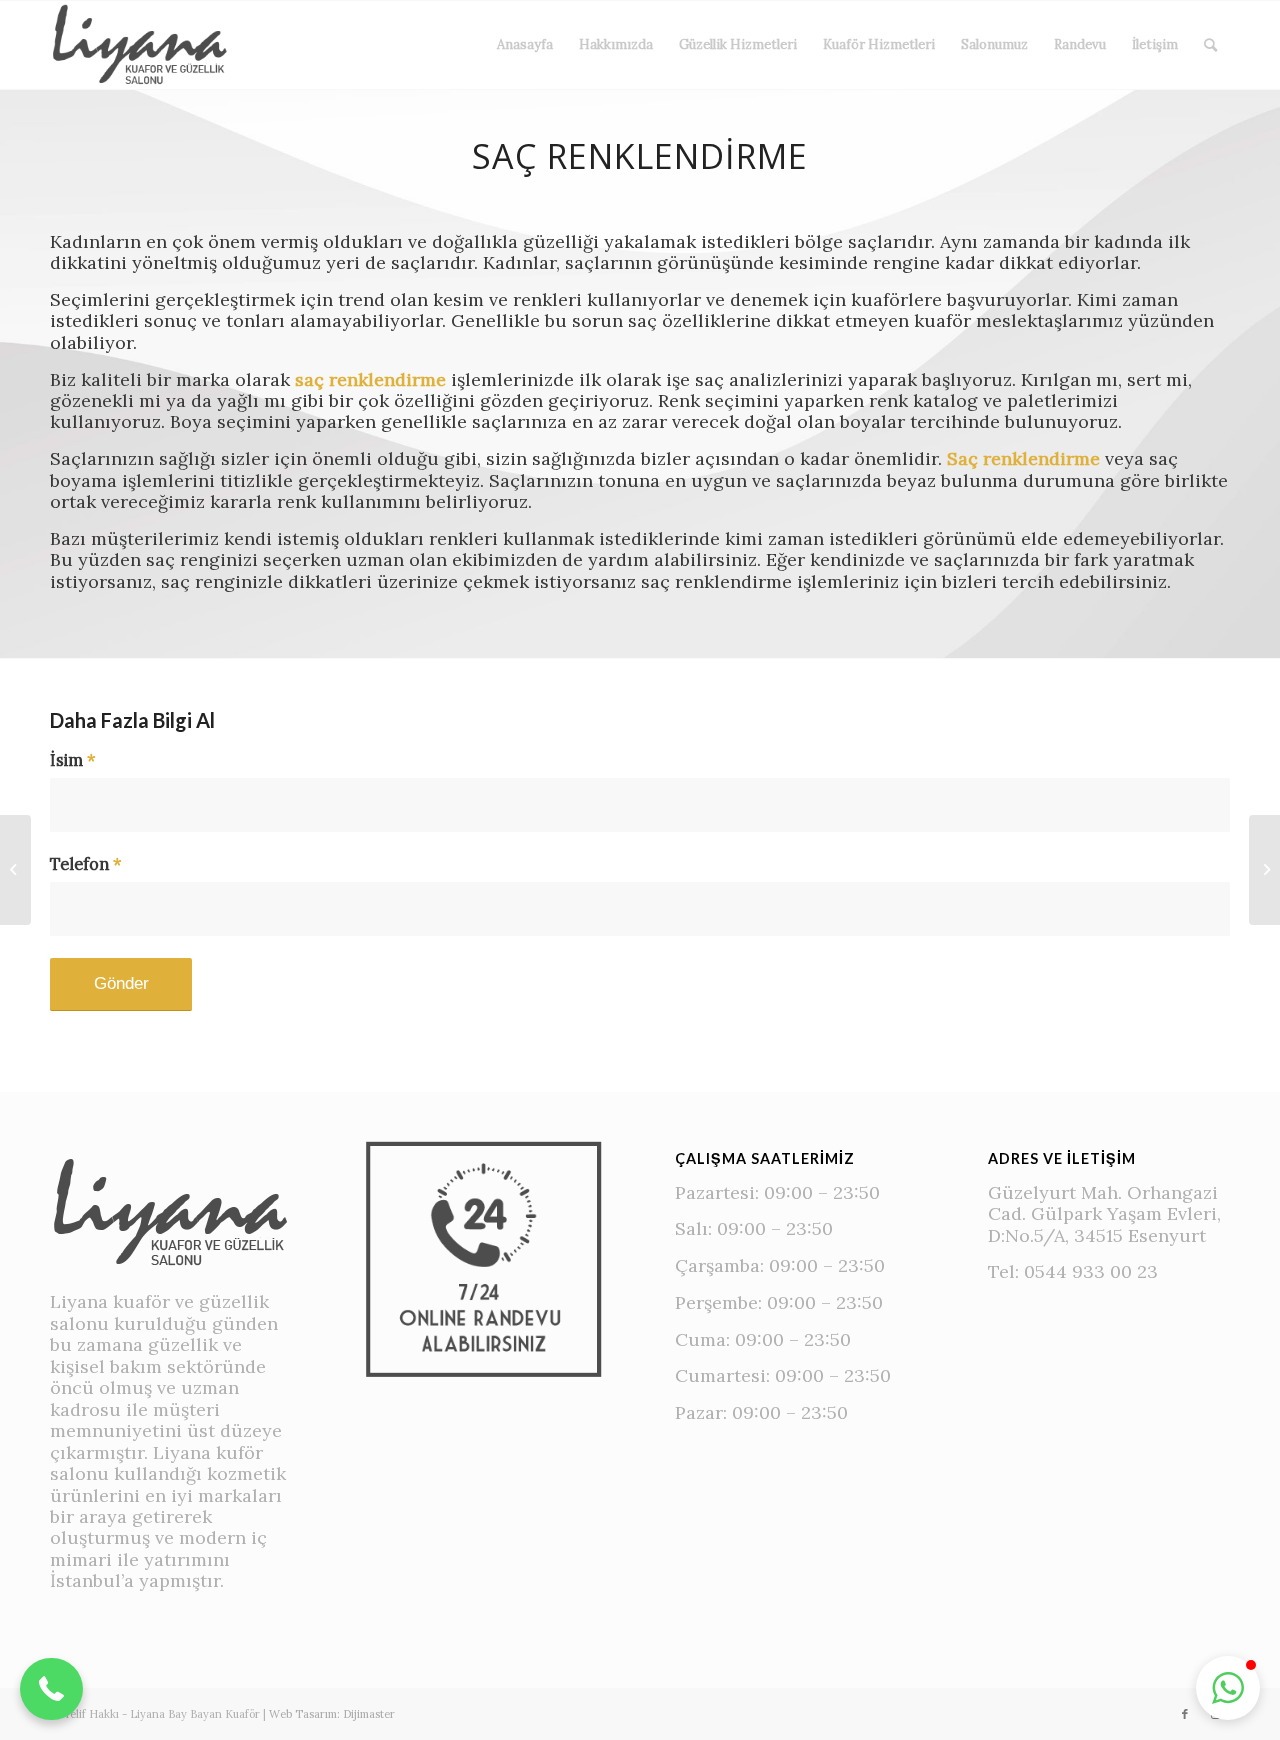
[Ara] (1210, 45)
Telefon (86, 864)
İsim (73, 760)
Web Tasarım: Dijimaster (332, 1714)
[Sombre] (1264, 870)
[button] (51, 1689)
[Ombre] (15, 870)
